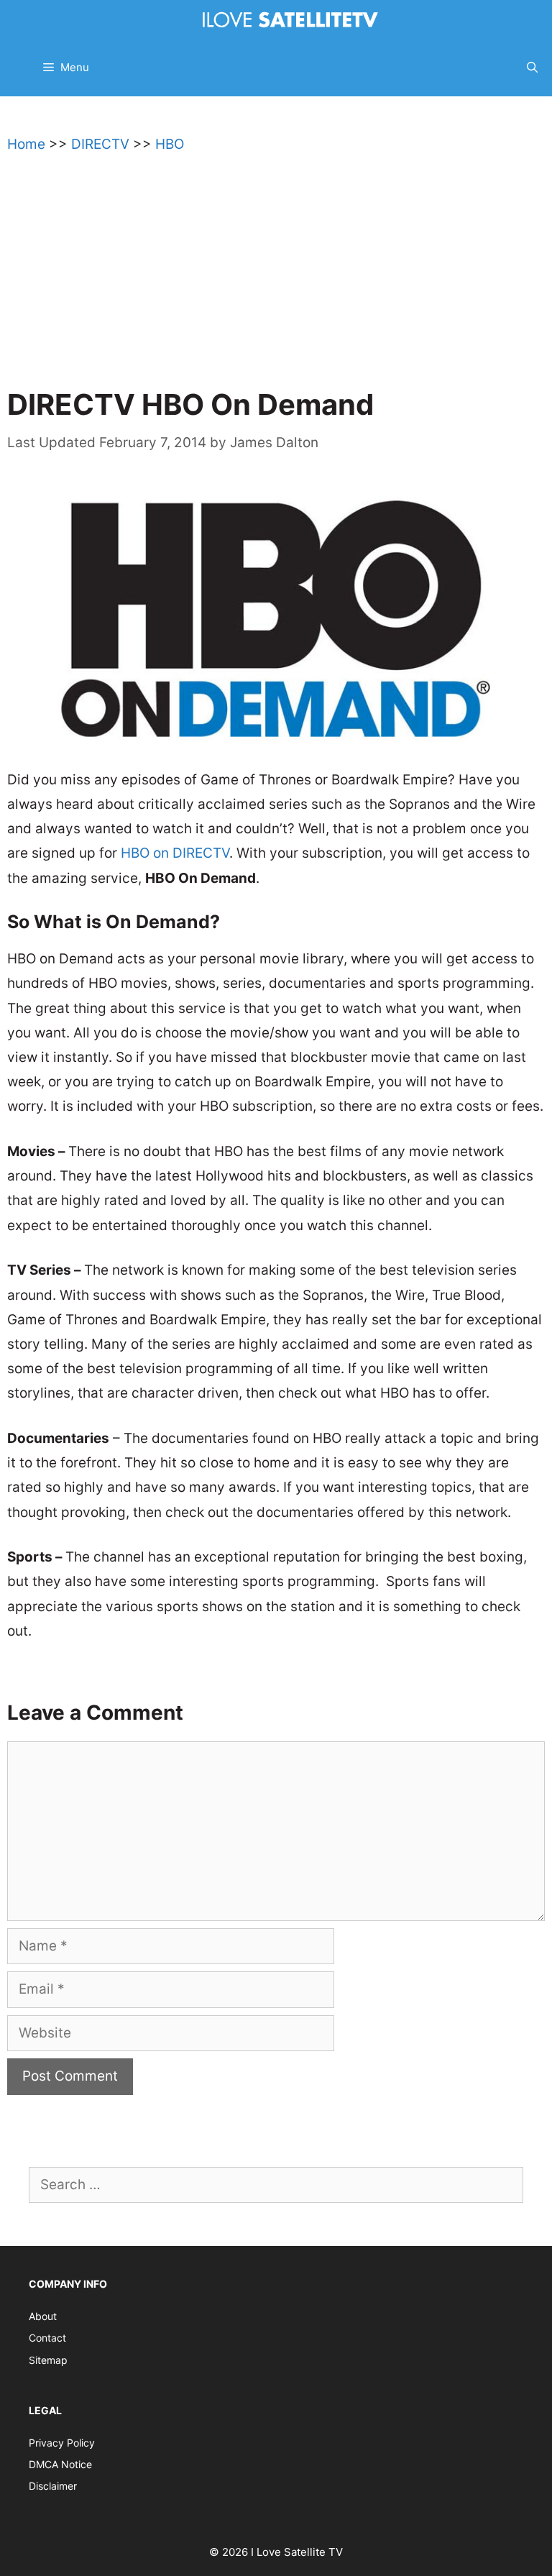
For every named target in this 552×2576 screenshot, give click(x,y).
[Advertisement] (276, 278)
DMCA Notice (60, 2464)
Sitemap (48, 2360)
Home (26, 144)
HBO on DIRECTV (175, 853)
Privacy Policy (62, 2443)
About (43, 2316)
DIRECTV (100, 144)
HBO (170, 144)
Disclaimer (53, 2486)
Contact (47, 2338)
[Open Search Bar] (532, 68)
